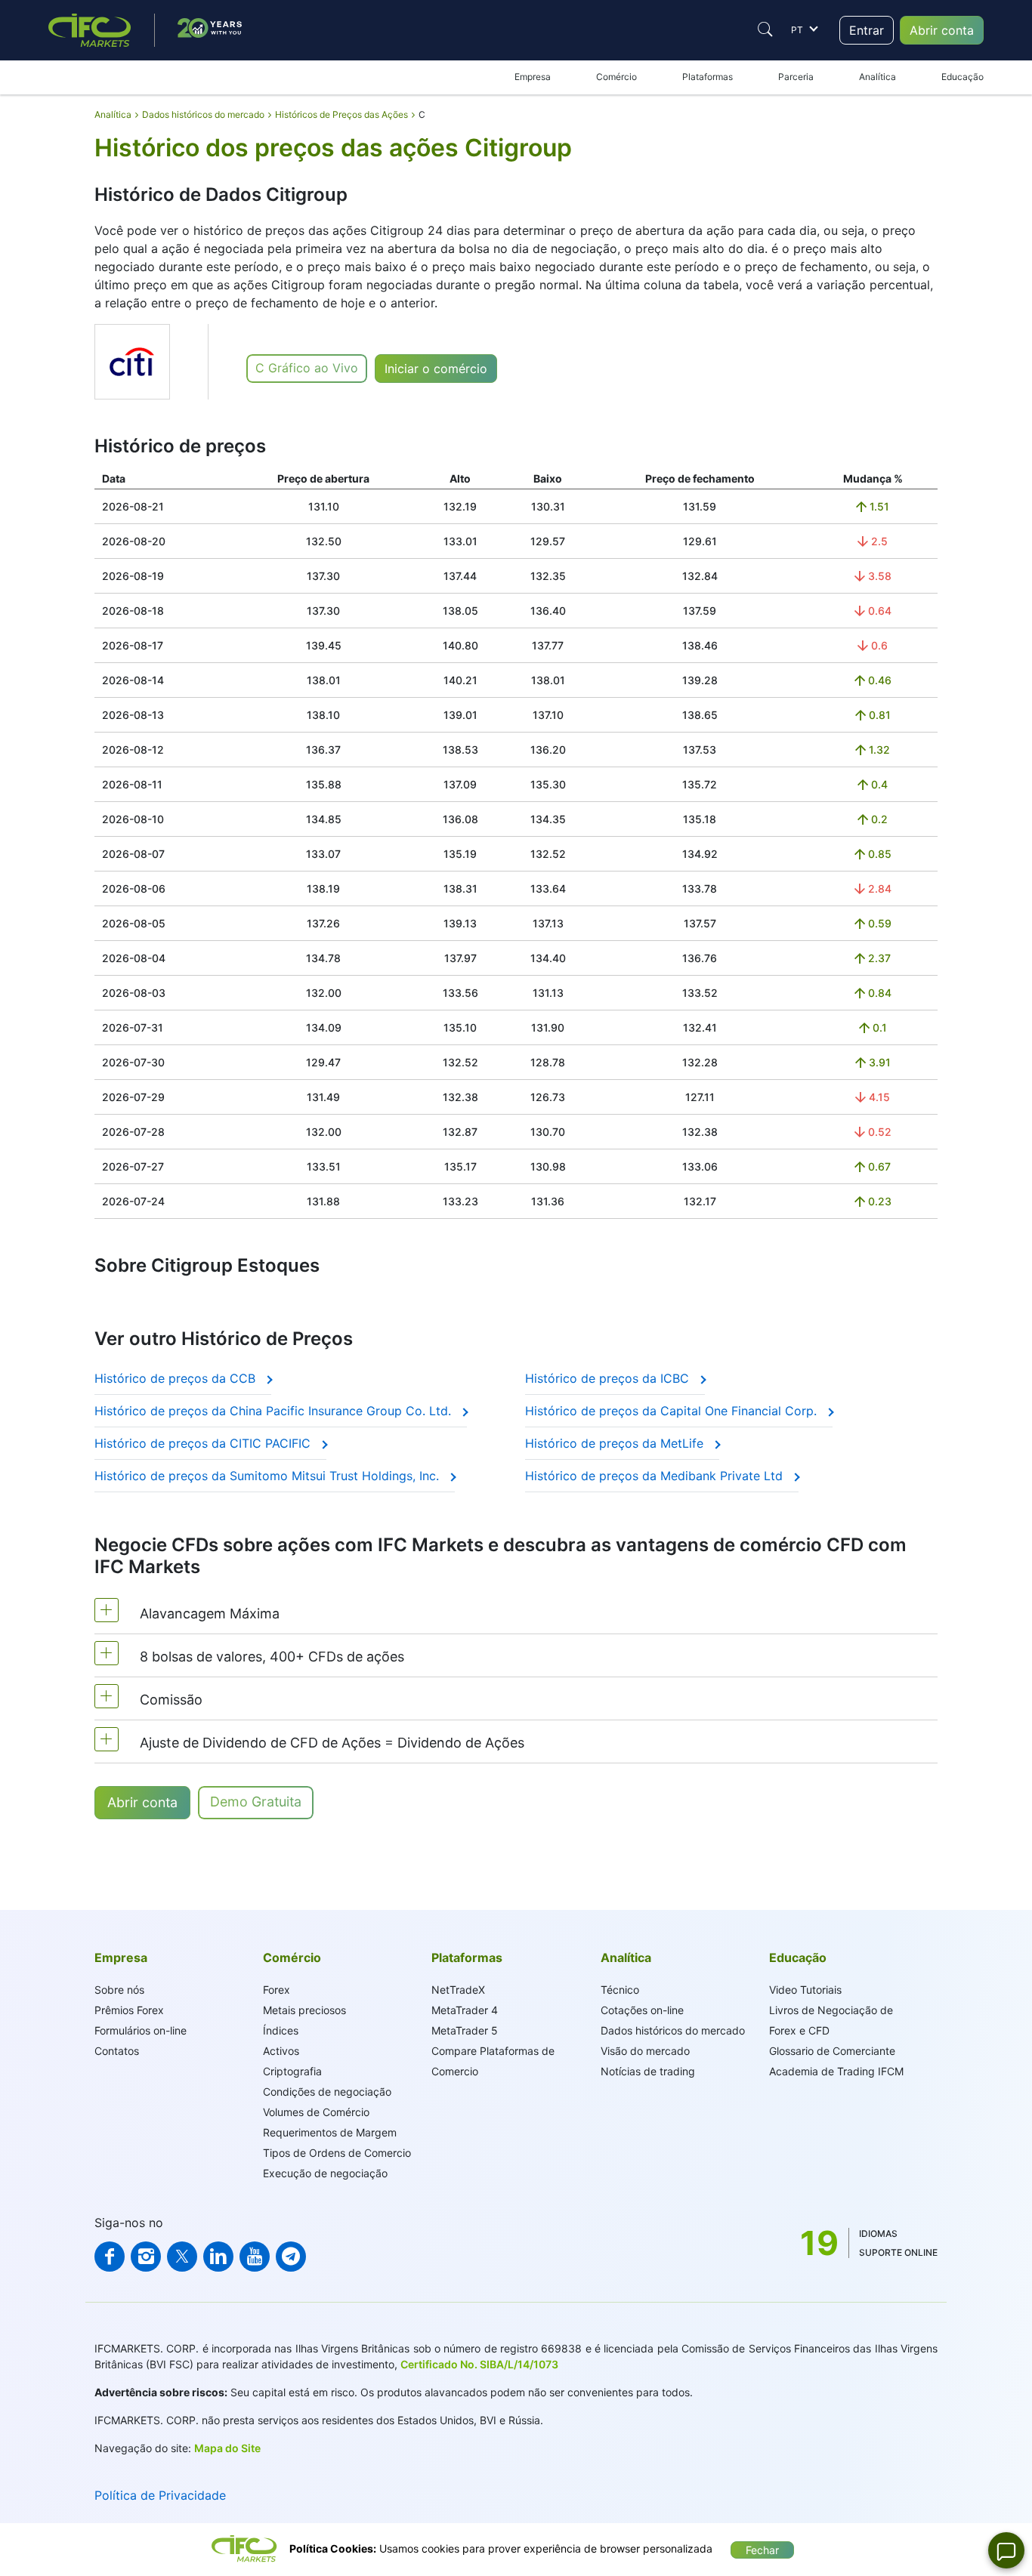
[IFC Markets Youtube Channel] (255, 2257)
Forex (277, 1990)
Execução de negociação (325, 2173)
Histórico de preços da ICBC (609, 1378)
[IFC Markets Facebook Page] (110, 2257)
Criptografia (292, 2071)
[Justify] (765, 29)
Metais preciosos (304, 2010)
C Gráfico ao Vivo (307, 368)
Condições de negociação (327, 2092)
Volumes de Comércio (316, 2112)
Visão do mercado (645, 2051)
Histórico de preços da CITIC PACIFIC (204, 1443)
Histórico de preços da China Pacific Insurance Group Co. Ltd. (275, 1411)
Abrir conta (942, 30)
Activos (281, 2051)
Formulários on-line (141, 2030)
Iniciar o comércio (436, 369)
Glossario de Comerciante (832, 2051)
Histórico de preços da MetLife (616, 1443)
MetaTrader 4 (465, 2010)
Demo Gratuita (256, 1802)
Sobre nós (119, 1990)
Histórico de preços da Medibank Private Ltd (656, 1476)
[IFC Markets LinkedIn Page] (218, 2257)
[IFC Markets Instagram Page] (146, 2257)
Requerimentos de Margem (330, 2132)
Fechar (762, 2550)
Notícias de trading (648, 2071)
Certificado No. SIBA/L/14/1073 (479, 2364)
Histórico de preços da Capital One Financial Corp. (673, 1411)
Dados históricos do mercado (673, 2030)
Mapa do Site (227, 2448)
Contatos (117, 2051)
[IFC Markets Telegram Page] (291, 2257)
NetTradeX (458, 1990)
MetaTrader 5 (465, 2030)
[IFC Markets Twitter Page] (182, 2257)
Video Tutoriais (805, 1990)
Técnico (620, 1990)
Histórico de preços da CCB (177, 1378)
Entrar (867, 30)
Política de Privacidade (160, 2495)
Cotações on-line (642, 2010)
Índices (281, 2030)
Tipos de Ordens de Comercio (337, 2153)
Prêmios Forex (129, 2010)
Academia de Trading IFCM (836, 2071)
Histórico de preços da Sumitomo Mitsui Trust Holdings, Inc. (269, 1476)
